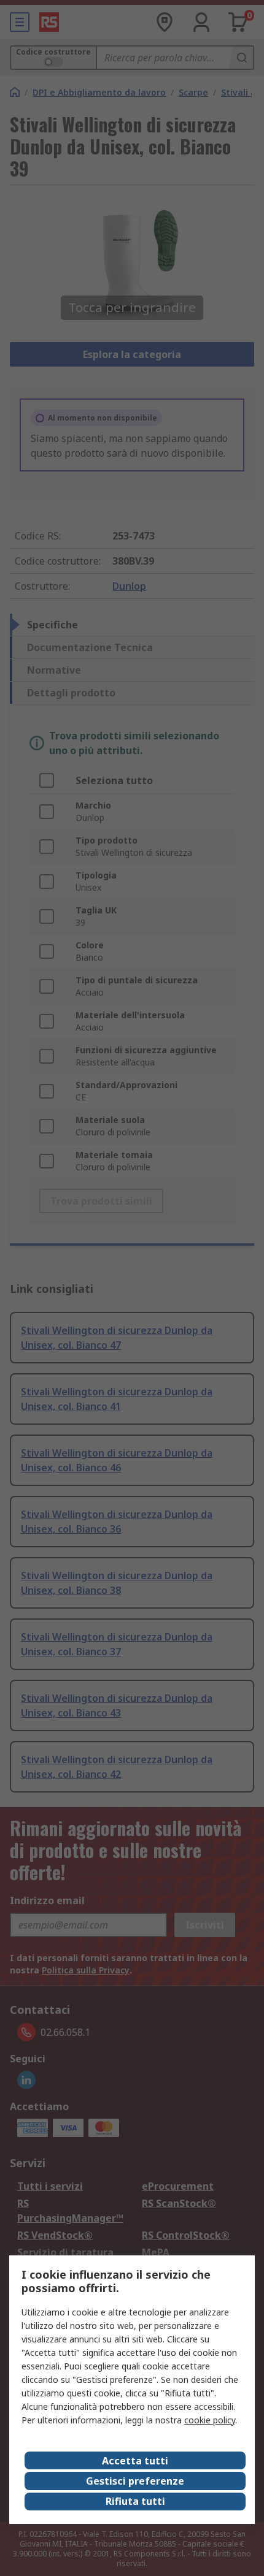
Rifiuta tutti (135, 2501)
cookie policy (210, 2420)
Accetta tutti (135, 2461)
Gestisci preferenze (135, 2481)
